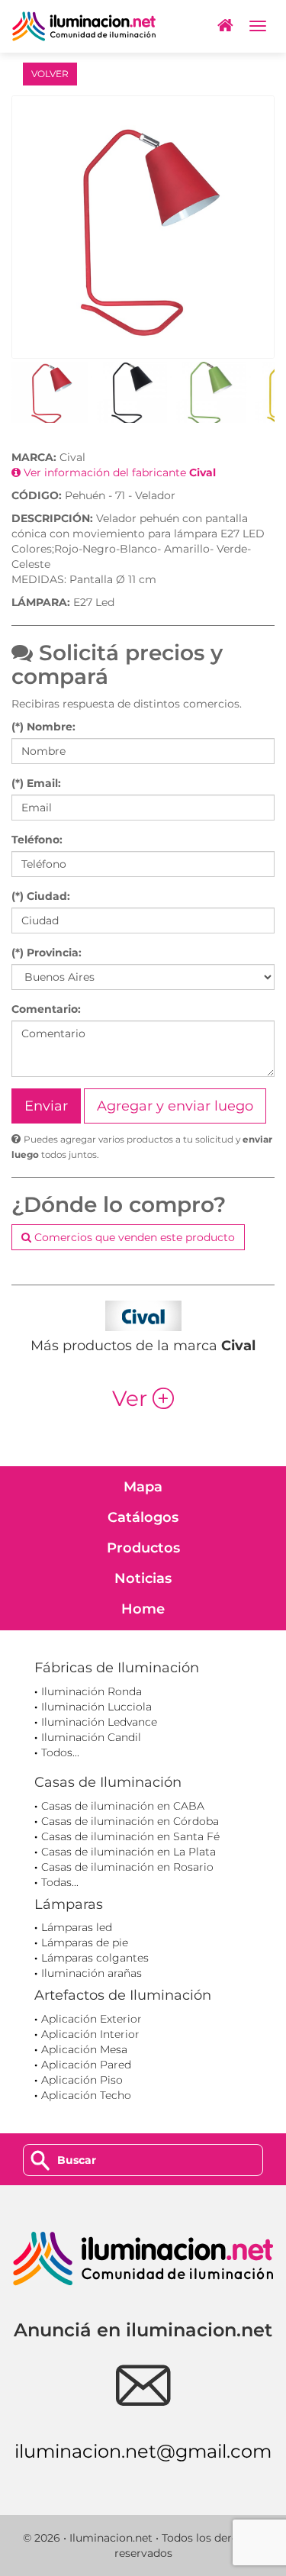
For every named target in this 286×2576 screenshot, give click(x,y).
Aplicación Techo (86, 2095)
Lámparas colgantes (95, 1958)
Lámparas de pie (85, 1942)
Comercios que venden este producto (133, 1237)
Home (143, 1609)
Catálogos (143, 1517)
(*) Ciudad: (41, 896)
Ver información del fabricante (118, 472)
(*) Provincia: (47, 953)
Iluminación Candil (91, 1737)
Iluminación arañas (92, 1973)
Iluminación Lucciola (96, 1707)
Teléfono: (37, 840)
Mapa (143, 1487)
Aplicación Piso (82, 2080)
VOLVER (50, 74)
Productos (143, 1548)
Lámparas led (77, 1927)
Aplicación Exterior (92, 2019)
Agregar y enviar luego (175, 1106)
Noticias (143, 1578)
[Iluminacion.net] (84, 26)
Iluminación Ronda (92, 1691)
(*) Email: (36, 783)
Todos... (60, 1752)
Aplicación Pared (86, 2065)
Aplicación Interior (90, 2034)
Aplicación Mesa (84, 2049)
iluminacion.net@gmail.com (143, 2451)
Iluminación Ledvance (99, 1722)
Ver (143, 1398)
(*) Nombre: (43, 727)
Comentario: (46, 1009)
